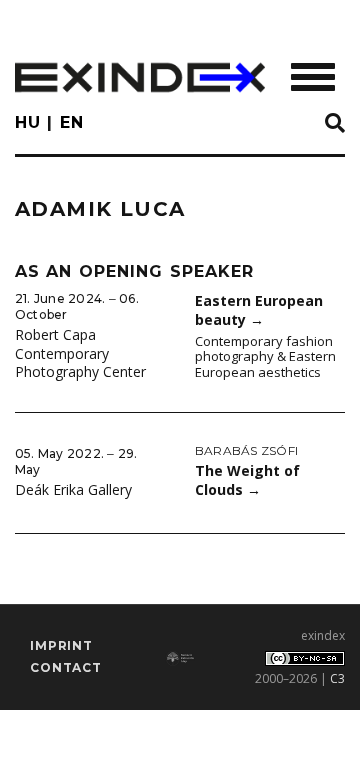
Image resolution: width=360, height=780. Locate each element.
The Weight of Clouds (247, 480)
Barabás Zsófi (246, 450)
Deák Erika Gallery (73, 489)
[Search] (335, 124)
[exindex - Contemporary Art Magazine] (140, 77)
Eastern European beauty (259, 310)
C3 (337, 678)
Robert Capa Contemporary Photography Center (80, 353)
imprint (61, 645)
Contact (66, 667)
